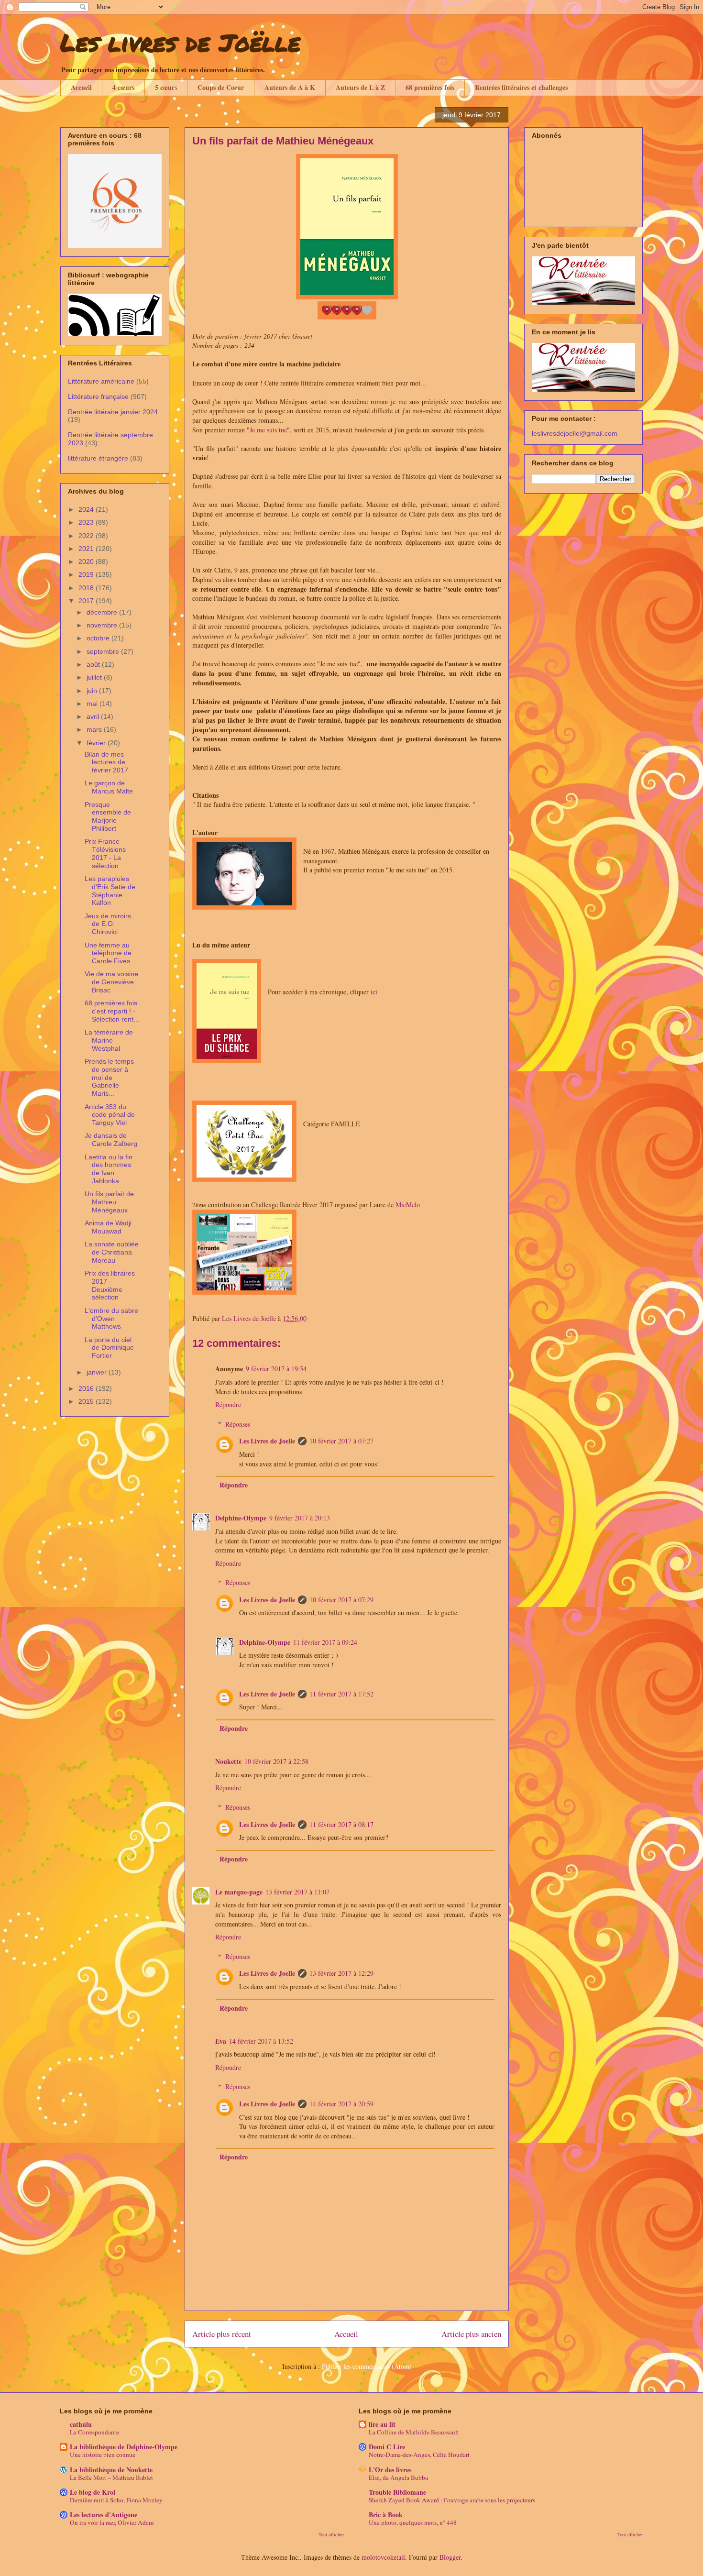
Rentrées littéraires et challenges (521, 87)
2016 (87, 1388)
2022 (87, 536)
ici (375, 992)
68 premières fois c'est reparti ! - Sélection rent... (112, 1011)
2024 (87, 509)
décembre (103, 612)
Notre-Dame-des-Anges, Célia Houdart (419, 2455)
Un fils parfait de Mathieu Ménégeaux (109, 1202)
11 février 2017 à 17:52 (341, 1694)
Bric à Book (386, 2515)
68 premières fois (430, 87)
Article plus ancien (471, 2334)
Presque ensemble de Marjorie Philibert (108, 816)
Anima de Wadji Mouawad (108, 1227)
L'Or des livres (390, 2470)
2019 (87, 574)
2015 (87, 1401)
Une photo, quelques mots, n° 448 (413, 2522)
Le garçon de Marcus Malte (109, 787)
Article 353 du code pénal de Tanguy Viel (110, 1115)
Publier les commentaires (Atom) (367, 2366)
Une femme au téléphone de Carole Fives (108, 953)
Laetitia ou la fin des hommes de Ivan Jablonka (109, 1169)
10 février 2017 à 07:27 (341, 1441)
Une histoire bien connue (103, 2455)
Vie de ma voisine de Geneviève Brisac (111, 982)
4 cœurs (123, 87)
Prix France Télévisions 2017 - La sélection (105, 853)
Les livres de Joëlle (180, 42)
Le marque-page (239, 1892)
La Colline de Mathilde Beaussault (414, 2432)
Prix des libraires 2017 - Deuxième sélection (110, 1285)
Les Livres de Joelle (267, 1441)
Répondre (228, 1404)
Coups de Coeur (221, 87)
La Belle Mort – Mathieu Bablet (111, 2477)
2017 (87, 601)
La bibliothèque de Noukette (111, 2470)
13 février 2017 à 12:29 (341, 1973)
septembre (104, 651)
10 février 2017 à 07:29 (341, 1600)
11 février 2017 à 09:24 (325, 1642)
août (94, 664)
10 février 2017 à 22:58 (276, 1761)
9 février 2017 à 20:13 (300, 1518)
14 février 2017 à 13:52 (261, 2041)
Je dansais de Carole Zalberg (111, 1139)
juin (93, 691)
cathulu (81, 2424)
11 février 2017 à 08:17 (341, 1824)
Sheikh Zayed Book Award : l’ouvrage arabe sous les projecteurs (452, 2500)
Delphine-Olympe (241, 1518)
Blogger (450, 2557)
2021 (87, 549)
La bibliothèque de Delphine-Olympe (124, 2447)
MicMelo (408, 1205)
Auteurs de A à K (290, 87)
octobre (99, 638)
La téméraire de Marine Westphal (109, 1040)
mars (95, 729)
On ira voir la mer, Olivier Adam (112, 2522)
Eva (221, 2041)
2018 (87, 588)
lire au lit (382, 2424)
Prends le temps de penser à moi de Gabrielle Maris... (109, 1077)
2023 (87, 522)
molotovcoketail (383, 2557)
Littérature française (98, 396)
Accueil (81, 87)
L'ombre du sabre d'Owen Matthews (111, 1319)
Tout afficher (331, 2534)
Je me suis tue (268, 430)
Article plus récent (222, 2334)
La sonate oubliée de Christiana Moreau (112, 1252)
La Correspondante (94, 2432)
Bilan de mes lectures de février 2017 (106, 762)
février (97, 743)
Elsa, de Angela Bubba (398, 2477)
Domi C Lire (387, 2447)
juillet (95, 677)
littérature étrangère (98, 458)
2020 (87, 561)
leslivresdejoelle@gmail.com (575, 433)
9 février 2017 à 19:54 (276, 1369)
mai (93, 704)
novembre (103, 625)
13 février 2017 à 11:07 (297, 1892)
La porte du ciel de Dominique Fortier (109, 1348)
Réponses (238, 1424)
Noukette (228, 1761)
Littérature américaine (101, 381)
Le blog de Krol (93, 2492)
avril (94, 716)
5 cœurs (166, 87)
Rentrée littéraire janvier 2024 (113, 412)
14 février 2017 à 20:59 (341, 2104)
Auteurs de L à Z (360, 87)
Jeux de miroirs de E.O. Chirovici (108, 924)
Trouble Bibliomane (397, 2492)
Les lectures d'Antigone (104, 2515)
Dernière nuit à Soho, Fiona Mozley (116, 2500)
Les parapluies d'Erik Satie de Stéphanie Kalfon (110, 891)
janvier (98, 1372)
